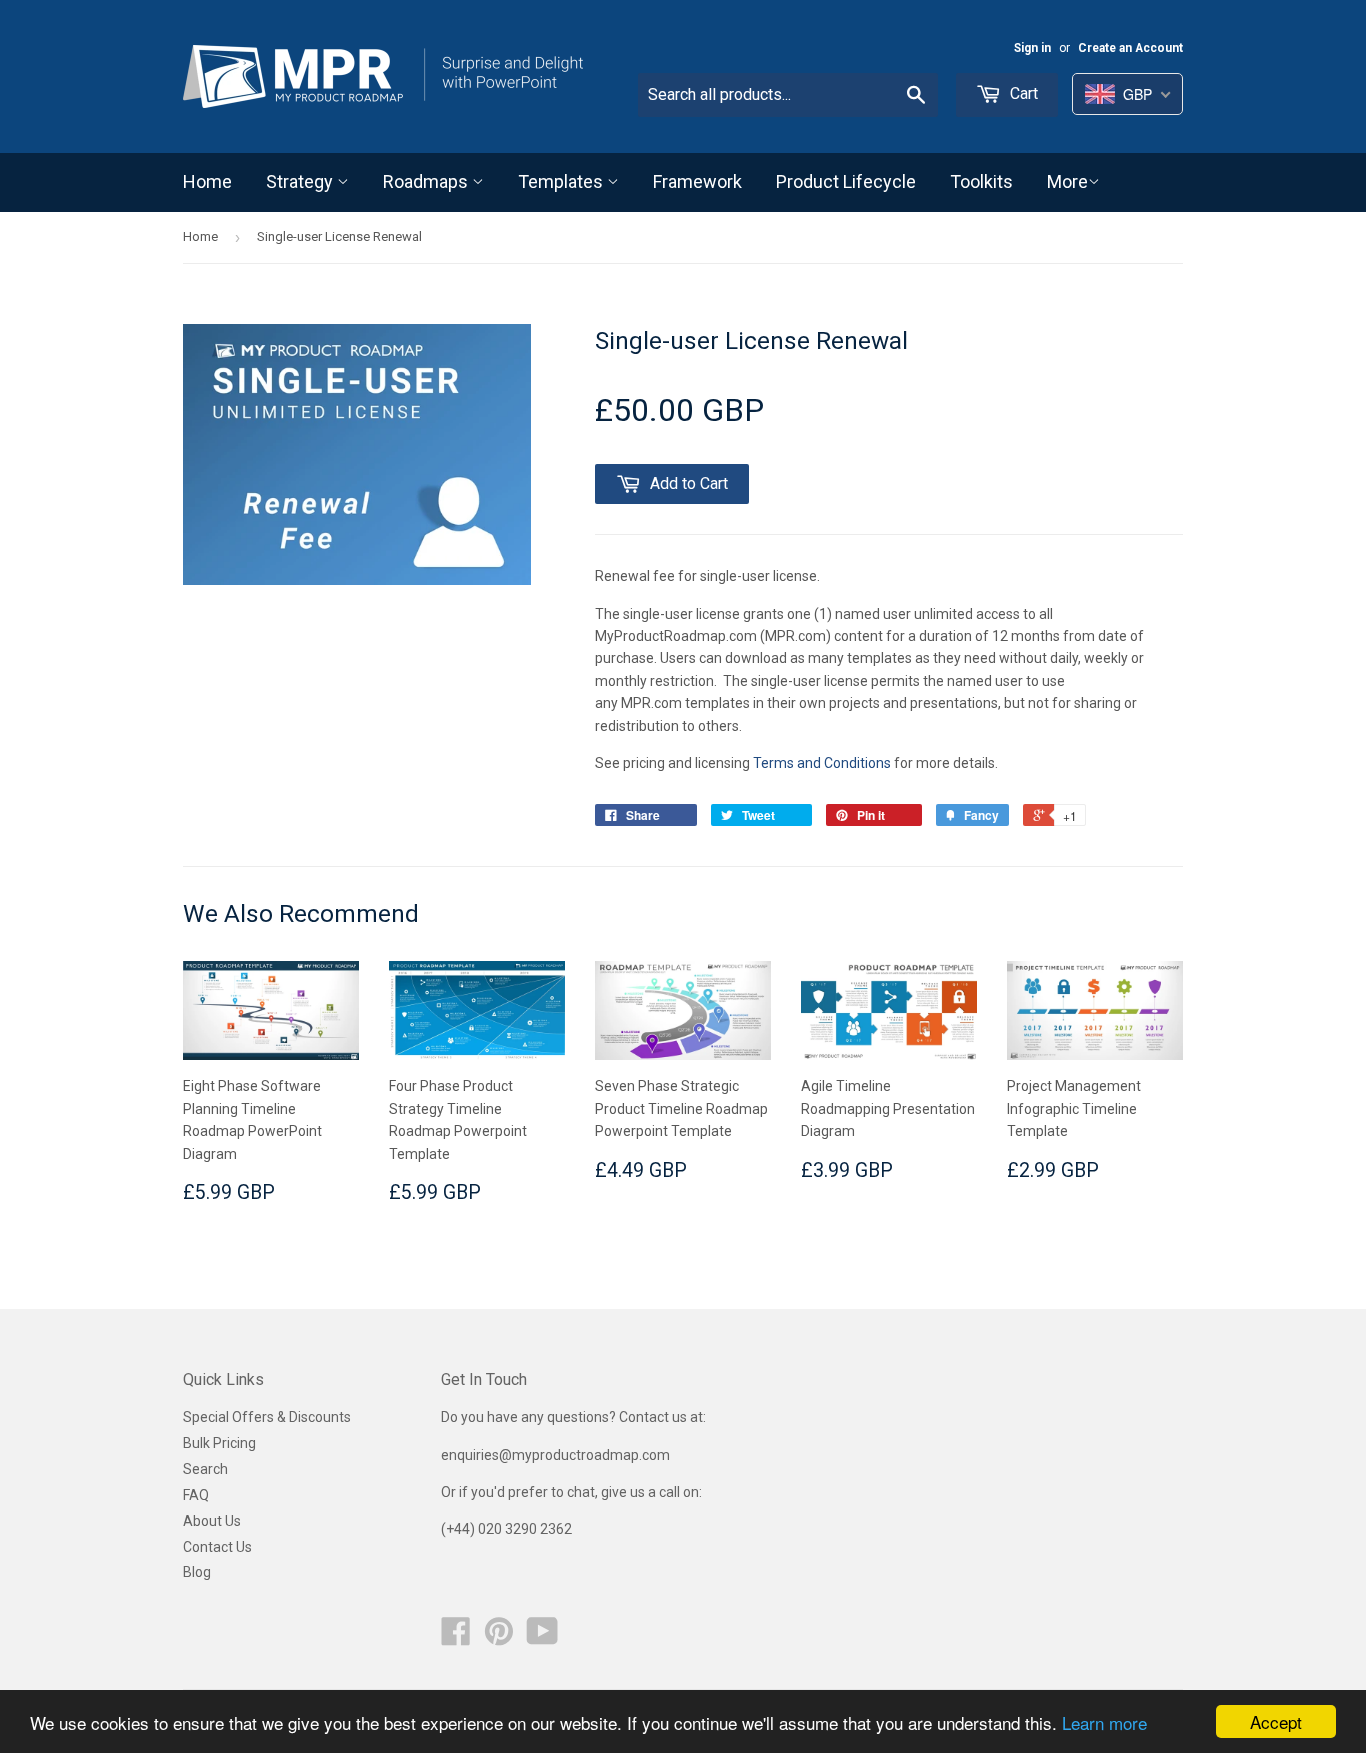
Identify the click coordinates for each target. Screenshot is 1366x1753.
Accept (1276, 1721)
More (1067, 181)
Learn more (1104, 1722)
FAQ (196, 1495)
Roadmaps (427, 181)
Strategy (301, 181)
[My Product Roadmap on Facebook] (456, 1638)
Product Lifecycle (846, 181)
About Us (212, 1521)
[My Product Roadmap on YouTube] (542, 1638)
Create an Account (1130, 48)
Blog (197, 1572)
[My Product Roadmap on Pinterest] (499, 1638)
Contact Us (217, 1547)
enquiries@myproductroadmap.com (557, 1455)
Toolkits (981, 181)
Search (205, 1469)
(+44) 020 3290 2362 (506, 1529)
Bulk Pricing (219, 1443)
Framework (697, 181)
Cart (1022, 93)
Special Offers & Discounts (267, 1417)
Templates (562, 181)
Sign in (1032, 48)
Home (207, 181)
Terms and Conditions (822, 763)
